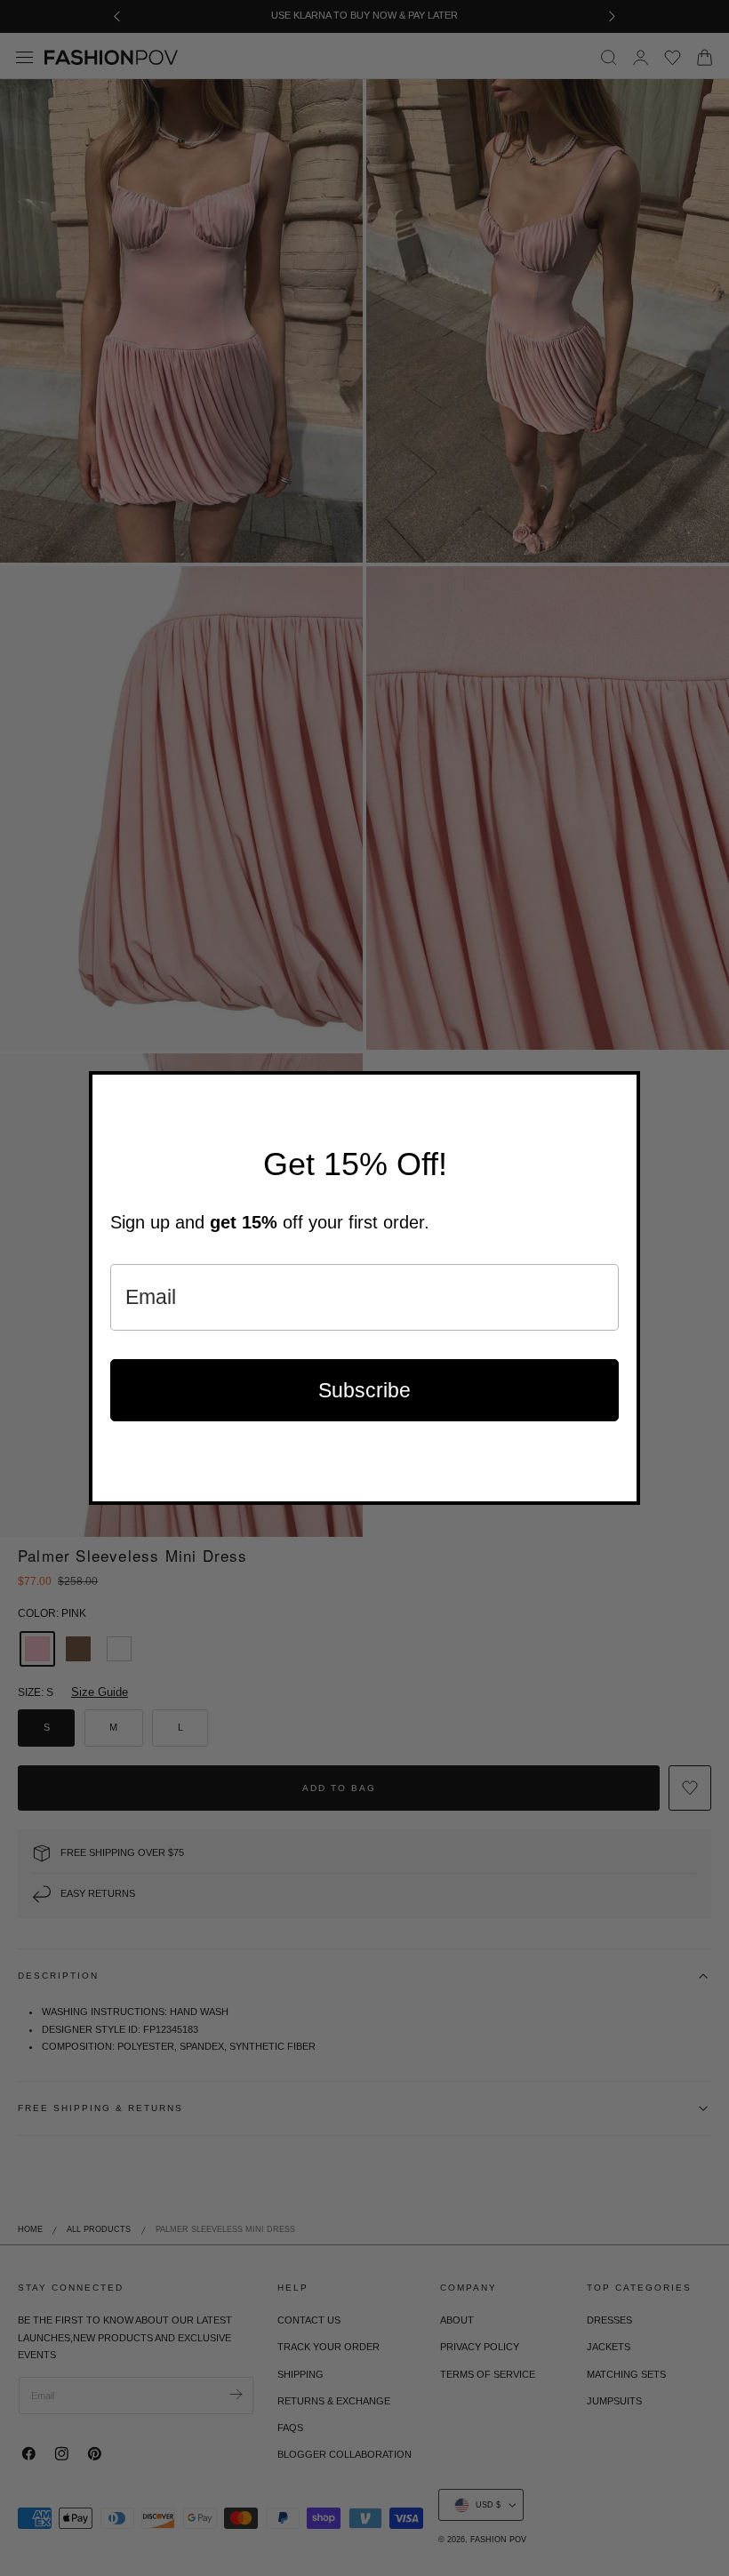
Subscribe (364, 1390)
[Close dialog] (622, 1089)
